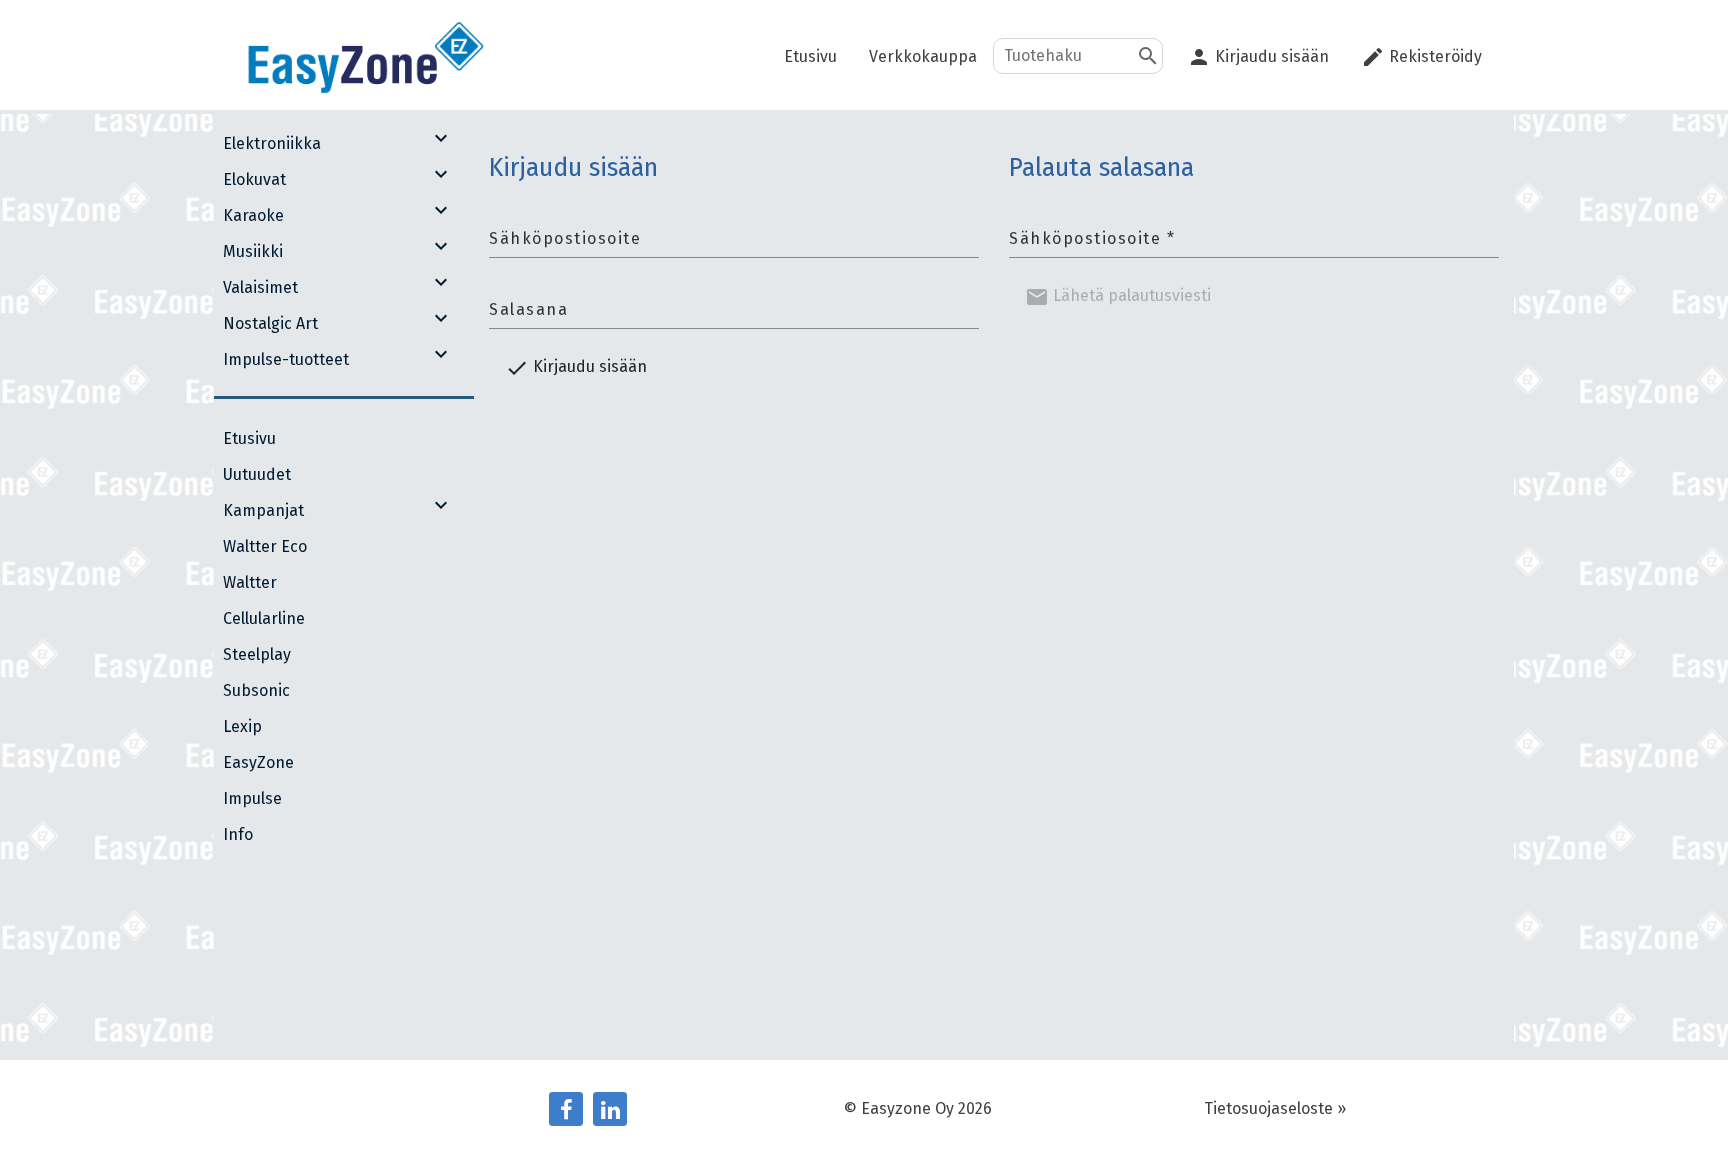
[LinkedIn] (610, 1109)
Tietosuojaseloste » (1275, 1108)
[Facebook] (566, 1109)
